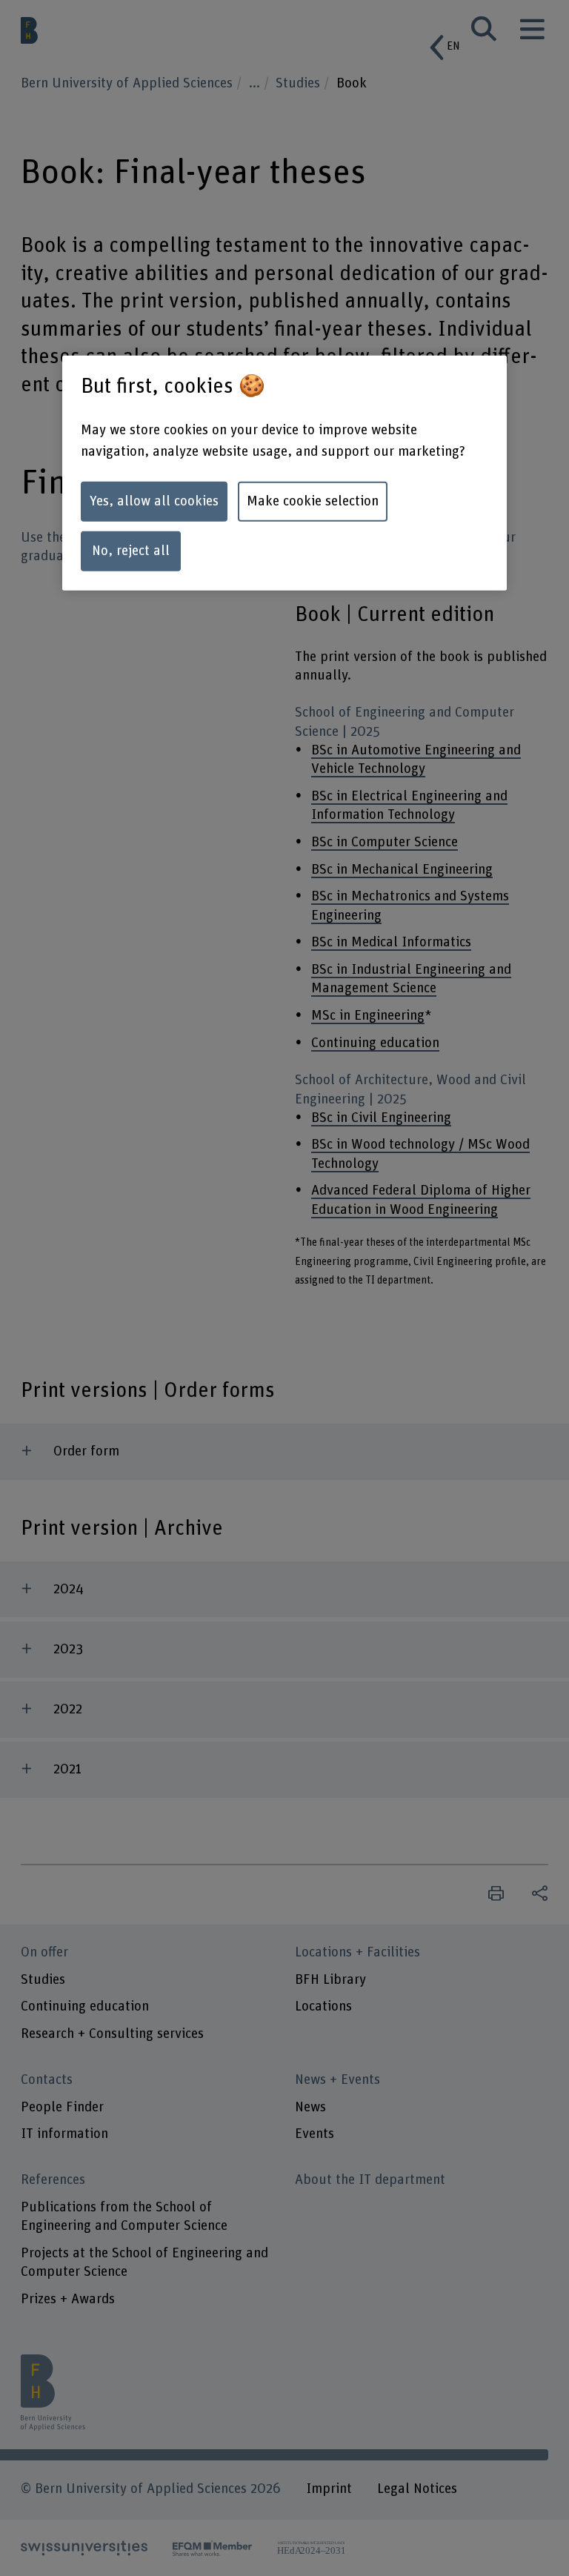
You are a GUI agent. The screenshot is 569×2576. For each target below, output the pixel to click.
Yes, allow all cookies (154, 501)
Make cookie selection (313, 501)
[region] (284, 473)
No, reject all (131, 551)
